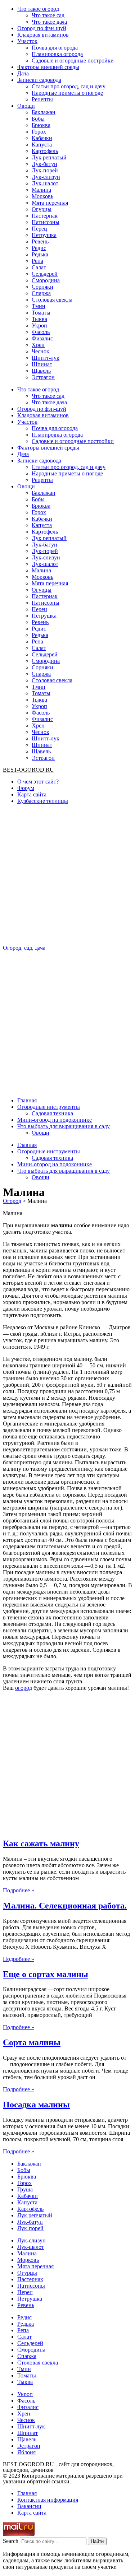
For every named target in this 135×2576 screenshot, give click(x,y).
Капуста (42, 145)
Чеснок (40, 351)
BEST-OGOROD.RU (28, 770)
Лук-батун (44, 164)
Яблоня (26, 2452)
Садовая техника (52, 1113)
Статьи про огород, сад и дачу (69, 86)
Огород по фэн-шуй (42, 28)
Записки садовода (39, 80)
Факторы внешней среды (48, 67)
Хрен (38, 345)
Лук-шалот (45, 183)
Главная (27, 1100)
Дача (23, 73)
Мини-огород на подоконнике (55, 1120)
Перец (39, 229)
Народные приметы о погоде (67, 93)
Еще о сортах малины (46, 1974)
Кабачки (42, 138)
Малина (41, 190)
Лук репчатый (49, 157)
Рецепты (42, 99)
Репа (37, 261)
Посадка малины (36, 2105)
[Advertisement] (67, 877)
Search (11, 2541)
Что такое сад (48, 15)
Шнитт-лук (46, 358)
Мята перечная (50, 203)
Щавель (41, 371)
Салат (39, 267)
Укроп (39, 326)
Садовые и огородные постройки (73, 61)
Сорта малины (32, 2042)
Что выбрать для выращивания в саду (64, 1126)
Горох (39, 132)
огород (24, 1688)
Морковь (42, 196)
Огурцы (42, 209)
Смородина (46, 280)
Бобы (38, 119)
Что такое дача (49, 22)
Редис (39, 248)
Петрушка (44, 235)
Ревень (40, 241)
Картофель (45, 151)
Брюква (41, 125)
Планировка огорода (57, 54)
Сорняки (42, 287)
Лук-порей (45, 170)
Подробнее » (19, 1890)
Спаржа (41, 293)
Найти (97, 2541)
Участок (27, 41)
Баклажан (44, 112)
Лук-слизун (46, 177)
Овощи (26, 106)
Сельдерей (45, 274)
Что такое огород (38, 9)
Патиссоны (46, 222)
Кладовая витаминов (43, 35)
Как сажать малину (41, 1843)
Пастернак (45, 216)
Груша (25, 2189)
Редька (40, 254)
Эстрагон (43, 377)
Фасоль (41, 332)
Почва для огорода (55, 48)
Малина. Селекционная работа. (65, 1906)
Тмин (39, 306)
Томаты (41, 313)
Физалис (42, 338)
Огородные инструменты (49, 1107)
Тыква (39, 319)
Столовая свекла (52, 300)
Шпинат (42, 364)
